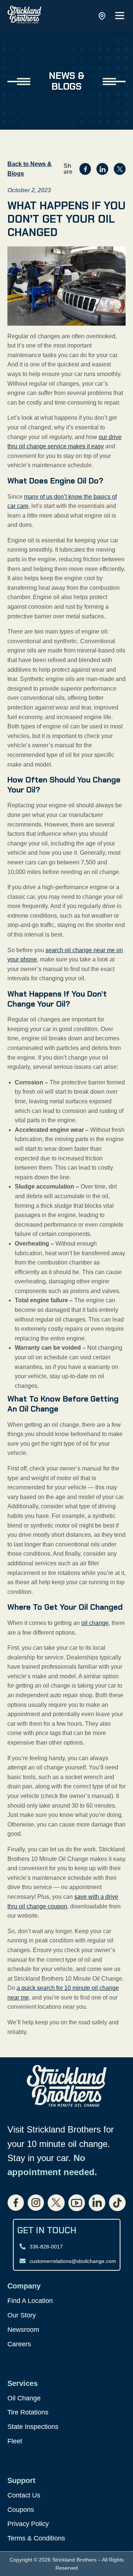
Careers (19, 2344)
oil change (95, 1623)
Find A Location (30, 2301)
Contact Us (24, 2495)
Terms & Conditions (36, 2538)
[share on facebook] (85, 169)
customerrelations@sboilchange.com (73, 2261)
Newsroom (23, 2330)
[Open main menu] (120, 16)
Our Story (22, 2315)
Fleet (15, 2441)
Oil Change (24, 2398)
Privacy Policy (28, 2524)
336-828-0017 (46, 2247)
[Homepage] (24, 16)
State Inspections (33, 2427)
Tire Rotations (28, 2412)
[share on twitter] (120, 169)
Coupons (21, 2510)
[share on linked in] (102, 169)
